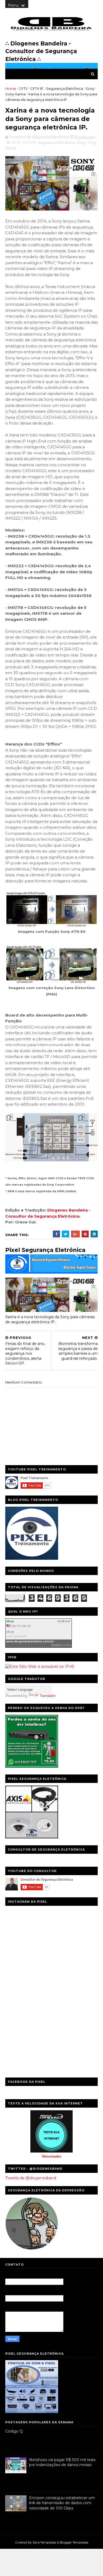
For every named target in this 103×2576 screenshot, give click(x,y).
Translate (48, 1696)
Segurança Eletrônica (64, 88)
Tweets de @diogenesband (31, 2178)
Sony (90, 88)
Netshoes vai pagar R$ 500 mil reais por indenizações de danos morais (62, 2462)
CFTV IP (37, 88)
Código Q (14, 2431)
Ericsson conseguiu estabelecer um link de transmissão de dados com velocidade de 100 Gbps (62, 2503)
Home (11, 88)
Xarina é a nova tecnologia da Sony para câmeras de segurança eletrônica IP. (50, 1319)
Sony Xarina (15, 94)
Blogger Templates (74, 2542)
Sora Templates (44, 2542)
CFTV (23, 88)
